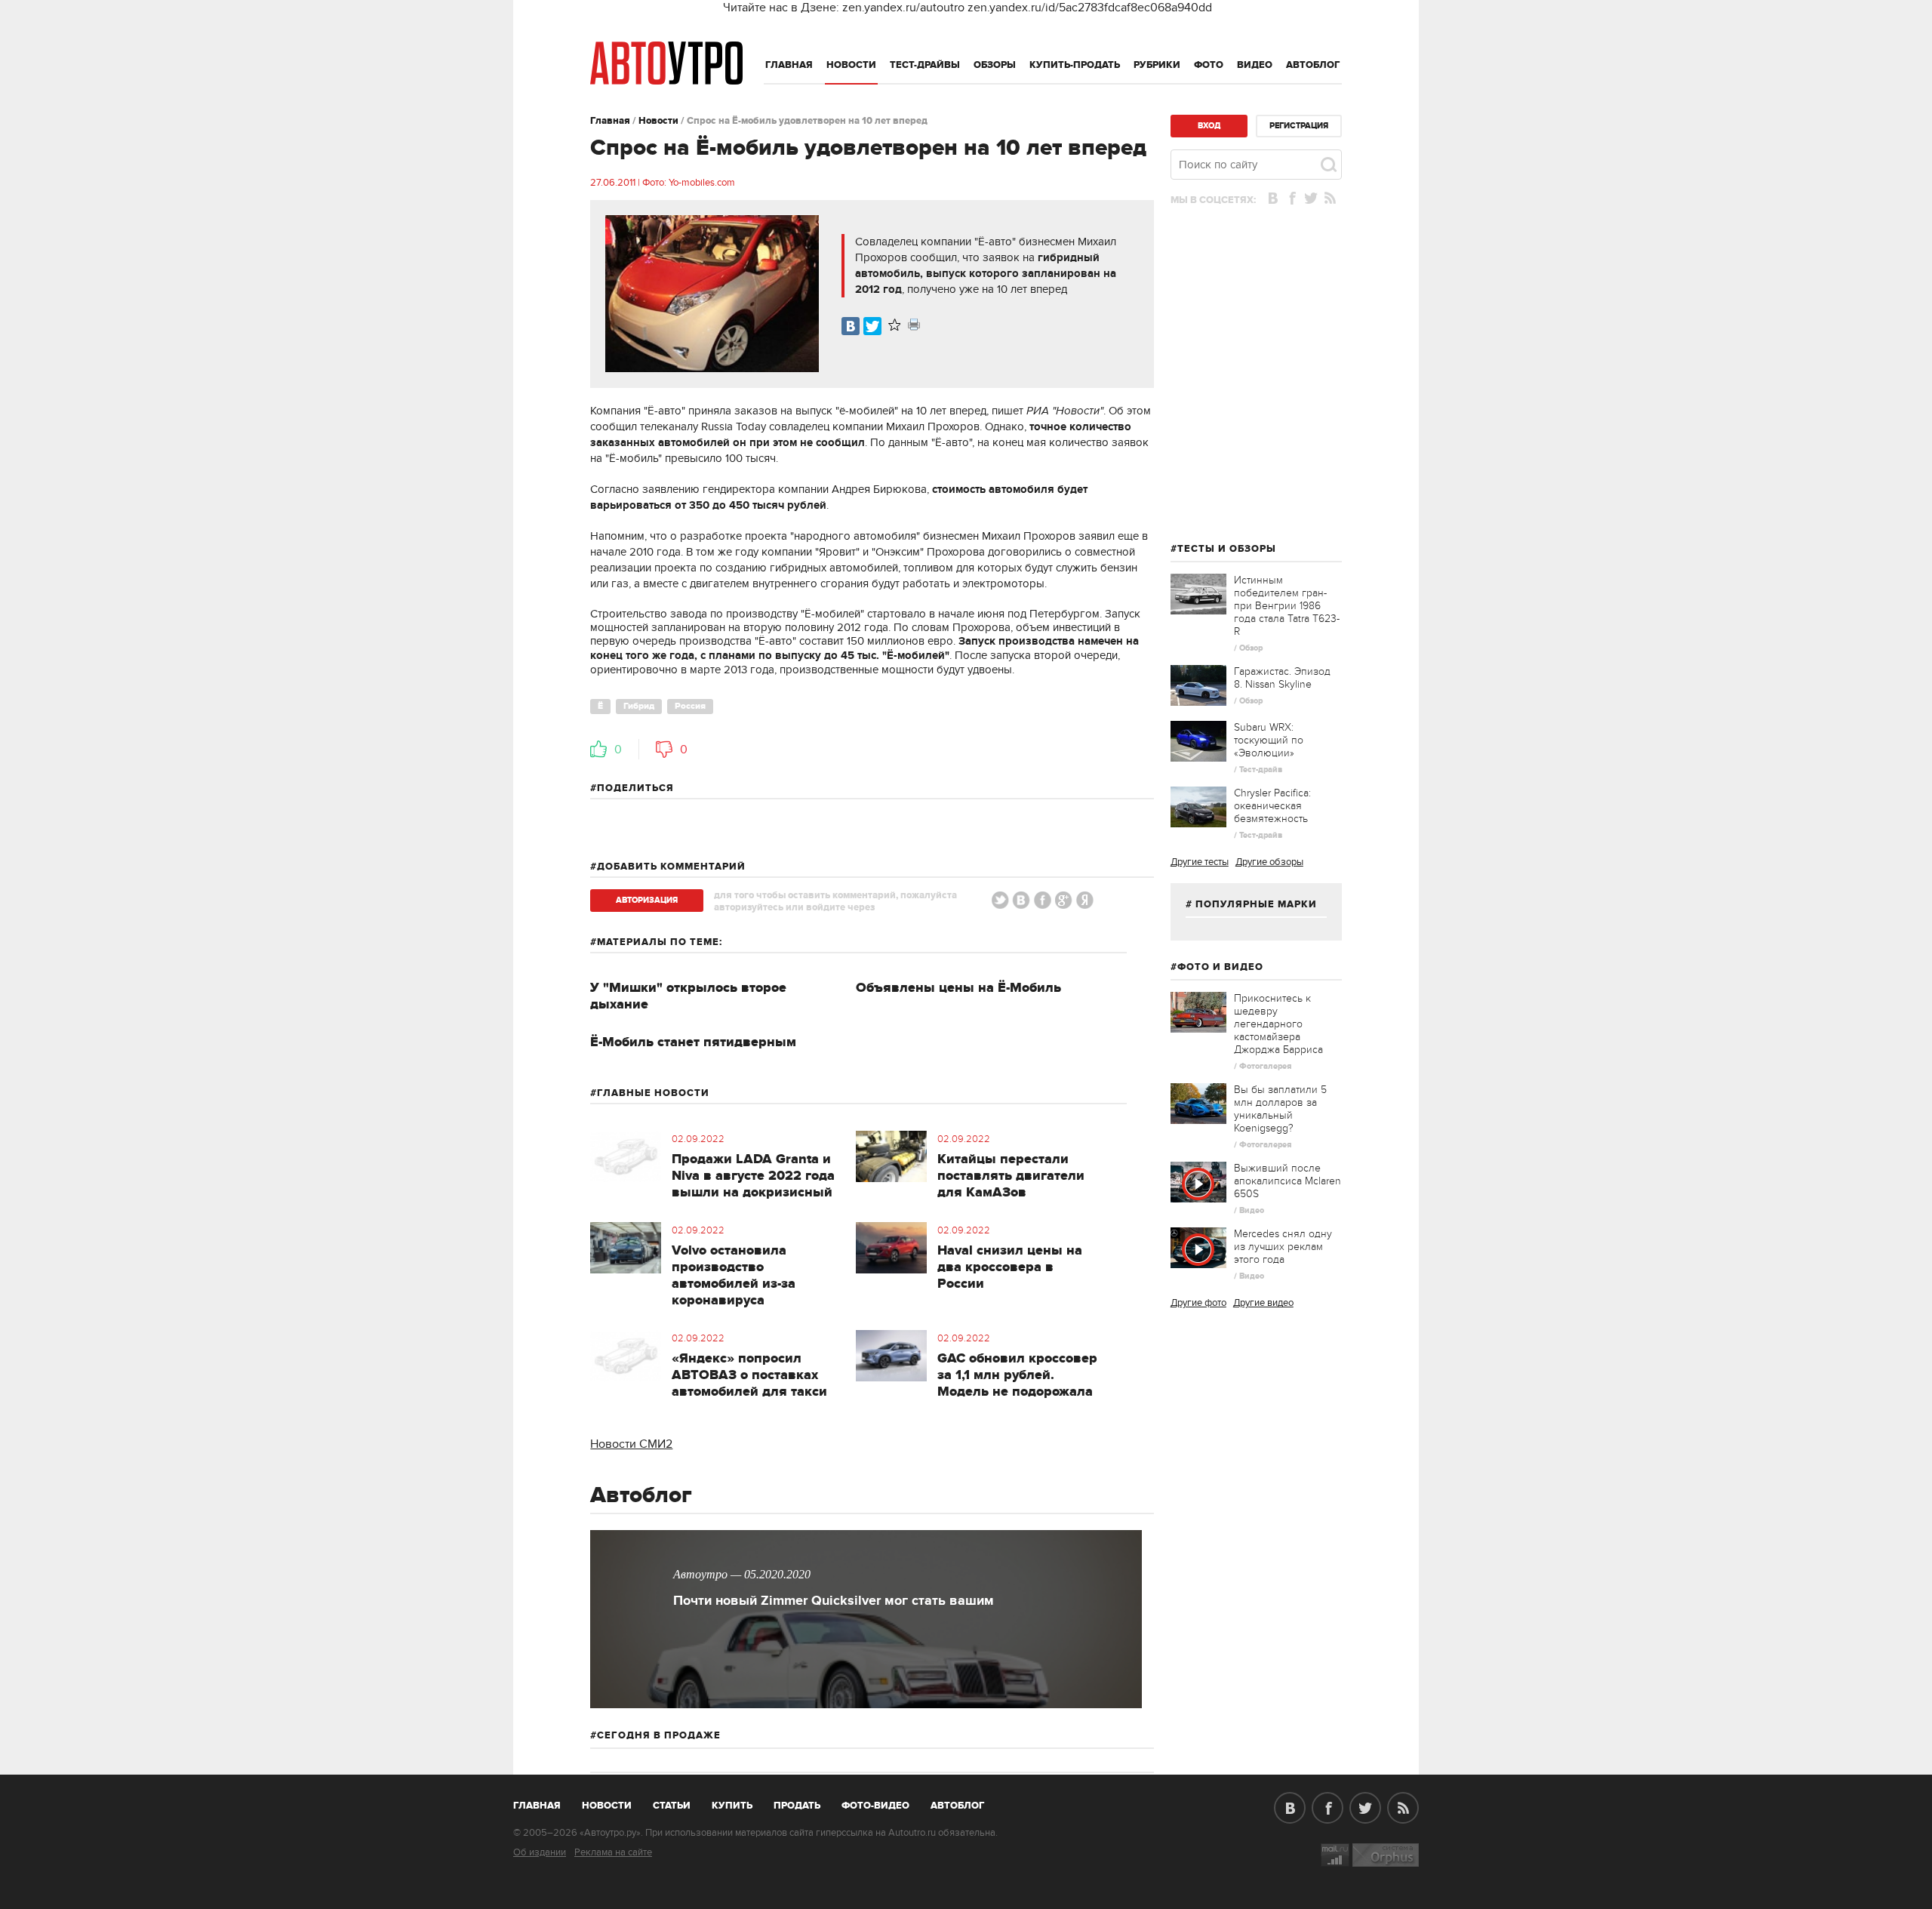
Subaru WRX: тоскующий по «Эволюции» (1269, 740)
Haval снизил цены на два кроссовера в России (1010, 1267)
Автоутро (545, 1803)
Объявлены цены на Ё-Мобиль (958, 988)
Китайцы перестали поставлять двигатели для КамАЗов (1011, 1176)
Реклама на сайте (613, 1852)
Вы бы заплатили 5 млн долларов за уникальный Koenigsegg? (1280, 1109)
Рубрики (1157, 65)
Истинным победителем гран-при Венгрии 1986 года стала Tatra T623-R (1287, 606)
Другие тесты (1200, 862)
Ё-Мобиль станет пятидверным (693, 1042)
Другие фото (1198, 1303)
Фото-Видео (875, 1806)
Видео (1255, 65)
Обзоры (995, 65)
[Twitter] (872, 326)
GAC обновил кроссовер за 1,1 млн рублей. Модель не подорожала (1017, 1375)
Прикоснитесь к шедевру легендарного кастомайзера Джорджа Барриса (1278, 1024)
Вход (1209, 126)
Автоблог (1313, 65)
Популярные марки (1256, 904)
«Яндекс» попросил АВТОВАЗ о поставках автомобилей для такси (749, 1375)
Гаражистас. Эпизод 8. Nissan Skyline (1282, 678)
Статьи (672, 1806)
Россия (690, 706)
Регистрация (1299, 126)
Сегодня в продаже (659, 1735)
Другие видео (1263, 1303)
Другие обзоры (1269, 862)
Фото (1209, 65)
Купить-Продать (1075, 65)
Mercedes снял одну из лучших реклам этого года (1283, 1247)
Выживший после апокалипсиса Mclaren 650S (1287, 1181)
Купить (732, 1806)
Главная (789, 65)
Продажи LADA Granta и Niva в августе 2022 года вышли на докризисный (753, 1176)
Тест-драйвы (925, 65)
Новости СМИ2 (631, 1444)
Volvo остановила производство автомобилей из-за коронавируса (734, 1276)
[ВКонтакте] (851, 326)
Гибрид (639, 706)
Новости (851, 65)
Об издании (540, 1852)
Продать (797, 1806)
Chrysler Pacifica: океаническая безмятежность (1272, 806)
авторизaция (647, 900)
